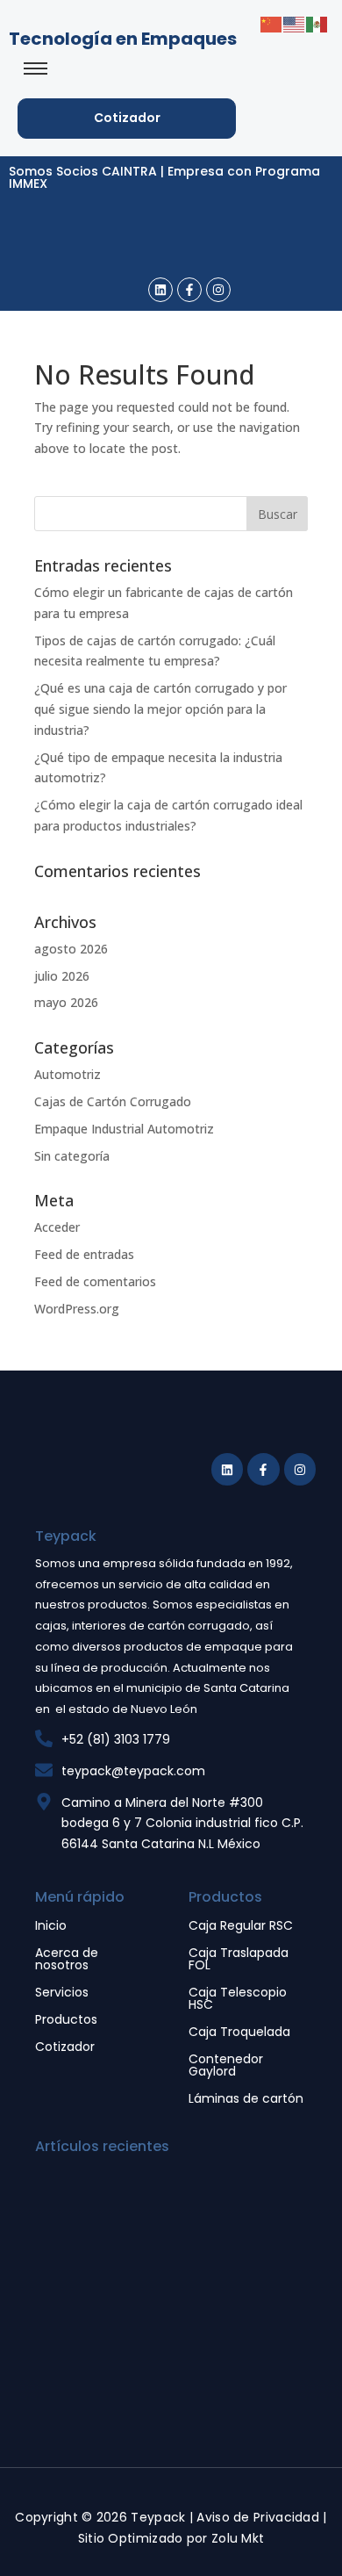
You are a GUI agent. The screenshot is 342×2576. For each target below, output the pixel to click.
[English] (295, 23)
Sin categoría (72, 1156)
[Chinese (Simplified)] (272, 23)
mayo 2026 (66, 1002)
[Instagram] (218, 290)
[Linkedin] (160, 290)
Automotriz (68, 1074)
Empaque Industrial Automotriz (124, 1129)
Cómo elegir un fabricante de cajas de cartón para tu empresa (171, 2223)
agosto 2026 (71, 949)
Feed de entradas (84, 1254)
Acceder (57, 1227)
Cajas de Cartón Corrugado (113, 1101)
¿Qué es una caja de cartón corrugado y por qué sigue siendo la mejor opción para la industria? (160, 709)
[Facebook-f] (189, 290)
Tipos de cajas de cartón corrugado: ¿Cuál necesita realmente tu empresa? (173, 2362)
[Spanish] (317, 23)
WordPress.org (77, 1309)
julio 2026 (62, 976)
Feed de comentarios (95, 1281)
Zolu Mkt (238, 2538)
